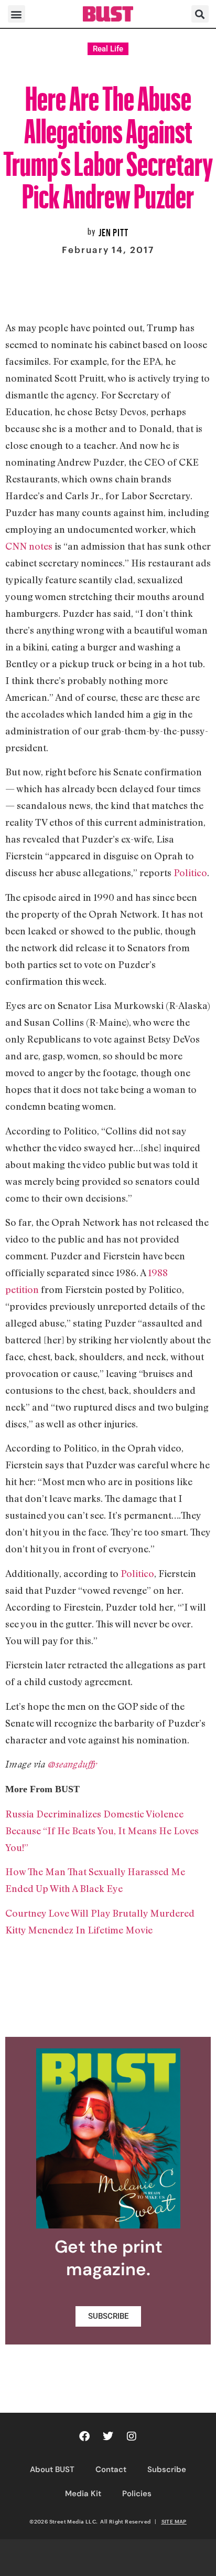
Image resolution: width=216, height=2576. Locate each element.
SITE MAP (174, 2521)
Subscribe (167, 2469)
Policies (137, 2494)
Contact (111, 2469)
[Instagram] (132, 2436)
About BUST (52, 2469)
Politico (190, 872)
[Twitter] (108, 2436)
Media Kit (83, 2494)
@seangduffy (72, 1764)
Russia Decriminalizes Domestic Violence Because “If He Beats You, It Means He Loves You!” (102, 1831)
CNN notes (29, 546)
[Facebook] (84, 2436)
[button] (17, 14)
